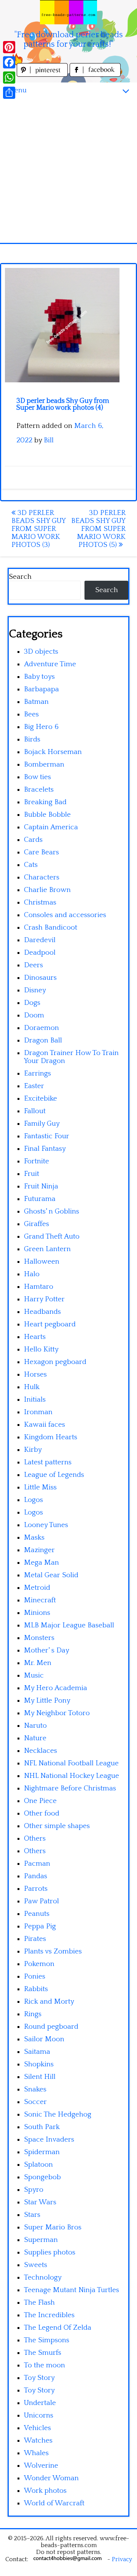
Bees (31, 714)
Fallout (35, 1111)
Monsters (39, 1638)
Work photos (45, 2491)
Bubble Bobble (47, 815)
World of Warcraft (54, 2503)
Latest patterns (48, 1462)
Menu (17, 90)
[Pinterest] (9, 47)
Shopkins (39, 2064)
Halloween (42, 1262)
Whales (36, 2453)
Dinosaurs (40, 978)
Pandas (36, 1876)
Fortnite (37, 1161)
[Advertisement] (68, 171)
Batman (36, 702)
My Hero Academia (56, 1688)
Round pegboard (51, 2027)
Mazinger (39, 1550)
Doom (34, 1015)
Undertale (40, 2403)
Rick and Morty (49, 2002)
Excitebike (41, 1099)
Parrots (36, 1889)
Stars (32, 2215)
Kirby (33, 1450)
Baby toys (39, 677)
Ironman (38, 1412)
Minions (37, 1613)
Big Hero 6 (41, 727)
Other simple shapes (57, 1826)
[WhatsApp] (9, 78)
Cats (31, 865)
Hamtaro (39, 1287)
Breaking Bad (45, 802)
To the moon (45, 2365)
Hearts (35, 1337)
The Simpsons (47, 2340)
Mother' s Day (47, 1650)
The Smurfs (43, 2353)
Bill (49, 440)
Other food (42, 1813)
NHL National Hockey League (72, 1776)
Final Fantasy (45, 1149)
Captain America (51, 827)
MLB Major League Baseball (69, 1625)
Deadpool (40, 953)
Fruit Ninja (41, 1186)
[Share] (9, 93)
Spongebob (42, 2177)
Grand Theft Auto (52, 1237)
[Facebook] (9, 62)
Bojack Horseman (53, 752)
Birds (32, 739)
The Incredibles (49, 2315)
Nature (35, 1738)
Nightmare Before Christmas (70, 1788)
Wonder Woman (51, 2478)
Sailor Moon (44, 2039)
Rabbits (36, 1989)
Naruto (35, 1726)
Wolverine (41, 2466)
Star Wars (40, 2202)
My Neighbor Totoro (57, 1713)
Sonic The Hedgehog (58, 2114)
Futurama (40, 1199)
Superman (41, 2240)
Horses (35, 1374)
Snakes (35, 2089)
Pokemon (39, 1964)
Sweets (36, 2265)
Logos (33, 1500)
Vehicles (37, 2428)
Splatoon (38, 2165)
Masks (34, 1538)
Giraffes (37, 1224)
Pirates (35, 1939)
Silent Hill (40, 2077)
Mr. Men (38, 1663)
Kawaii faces (45, 1425)
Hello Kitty (41, 1349)
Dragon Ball (43, 1040)
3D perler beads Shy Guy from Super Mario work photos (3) (38, 529)
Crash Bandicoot (51, 928)
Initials (35, 1400)
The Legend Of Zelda (58, 2328)
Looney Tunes (46, 1525)
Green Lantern (47, 1249)
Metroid (37, 1588)
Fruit (32, 1174)
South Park (42, 2127)
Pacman (37, 1864)
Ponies (35, 1976)
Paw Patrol (41, 1901)
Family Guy (42, 1124)
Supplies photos (50, 2252)
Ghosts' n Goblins (52, 1211)
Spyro (34, 2190)
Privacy (122, 2559)
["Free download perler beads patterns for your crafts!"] (68, 12)
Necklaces (41, 1751)
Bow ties (37, 777)
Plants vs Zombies (53, 1951)
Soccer (35, 2102)
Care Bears (41, 852)
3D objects (41, 652)
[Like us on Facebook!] (95, 75)
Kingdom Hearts (51, 1437)
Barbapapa (41, 689)
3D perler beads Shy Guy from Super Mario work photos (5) (98, 529)
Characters (42, 877)
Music (34, 1675)
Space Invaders (49, 2140)
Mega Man (41, 1563)
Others (35, 1839)
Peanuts (37, 1914)
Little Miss (40, 1487)
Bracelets (39, 790)
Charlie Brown (47, 890)
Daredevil (40, 940)
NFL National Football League (71, 1763)
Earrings (37, 1073)
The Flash (39, 2303)
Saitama (37, 2052)
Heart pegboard (50, 1324)
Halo (32, 1274)
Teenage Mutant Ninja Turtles (72, 2290)
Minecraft (40, 1600)
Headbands (42, 1312)
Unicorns (39, 2415)
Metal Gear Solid (51, 1575)
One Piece (40, 1801)
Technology (43, 2277)
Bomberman (44, 764)
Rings (33, 2014)
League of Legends (54, 1475)
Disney (35, 990)
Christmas (40, 902)
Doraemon (41, 1028)
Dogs (32, 1003)
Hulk (32, 1387)
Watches (38, 2441)
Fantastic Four (47, 1136)
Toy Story (39, 2378)
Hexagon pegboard (55, 1362)
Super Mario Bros (53, 2227)
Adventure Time (50, 664)
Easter (34, 1086)
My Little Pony (47, 1701)
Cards (33, 840)
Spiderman (42, 2152)
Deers (33, 965)
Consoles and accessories (65, 915)
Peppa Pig (40, 1926)
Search (20, 577)
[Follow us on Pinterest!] (43, 75)
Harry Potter (44, 1299)
